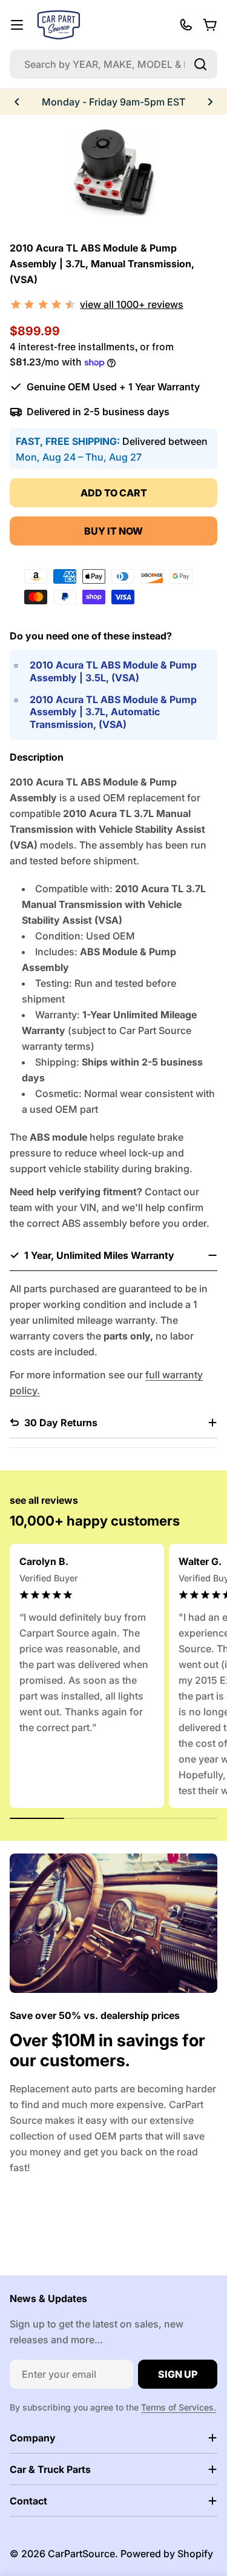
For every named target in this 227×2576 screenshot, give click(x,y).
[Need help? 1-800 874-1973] (186, 25)
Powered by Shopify (167, 2554)
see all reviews (44, 1500)
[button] (17, 102)
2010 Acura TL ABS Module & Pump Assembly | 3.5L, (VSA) (113, 671)
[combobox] (113, 64)
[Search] (200, 64)
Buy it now (113, 531)
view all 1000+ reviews (132, 304)
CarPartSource (81, 2554)
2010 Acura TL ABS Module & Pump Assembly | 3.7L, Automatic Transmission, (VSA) (113, 712)
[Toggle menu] (17, 25)
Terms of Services (177, 2407)
